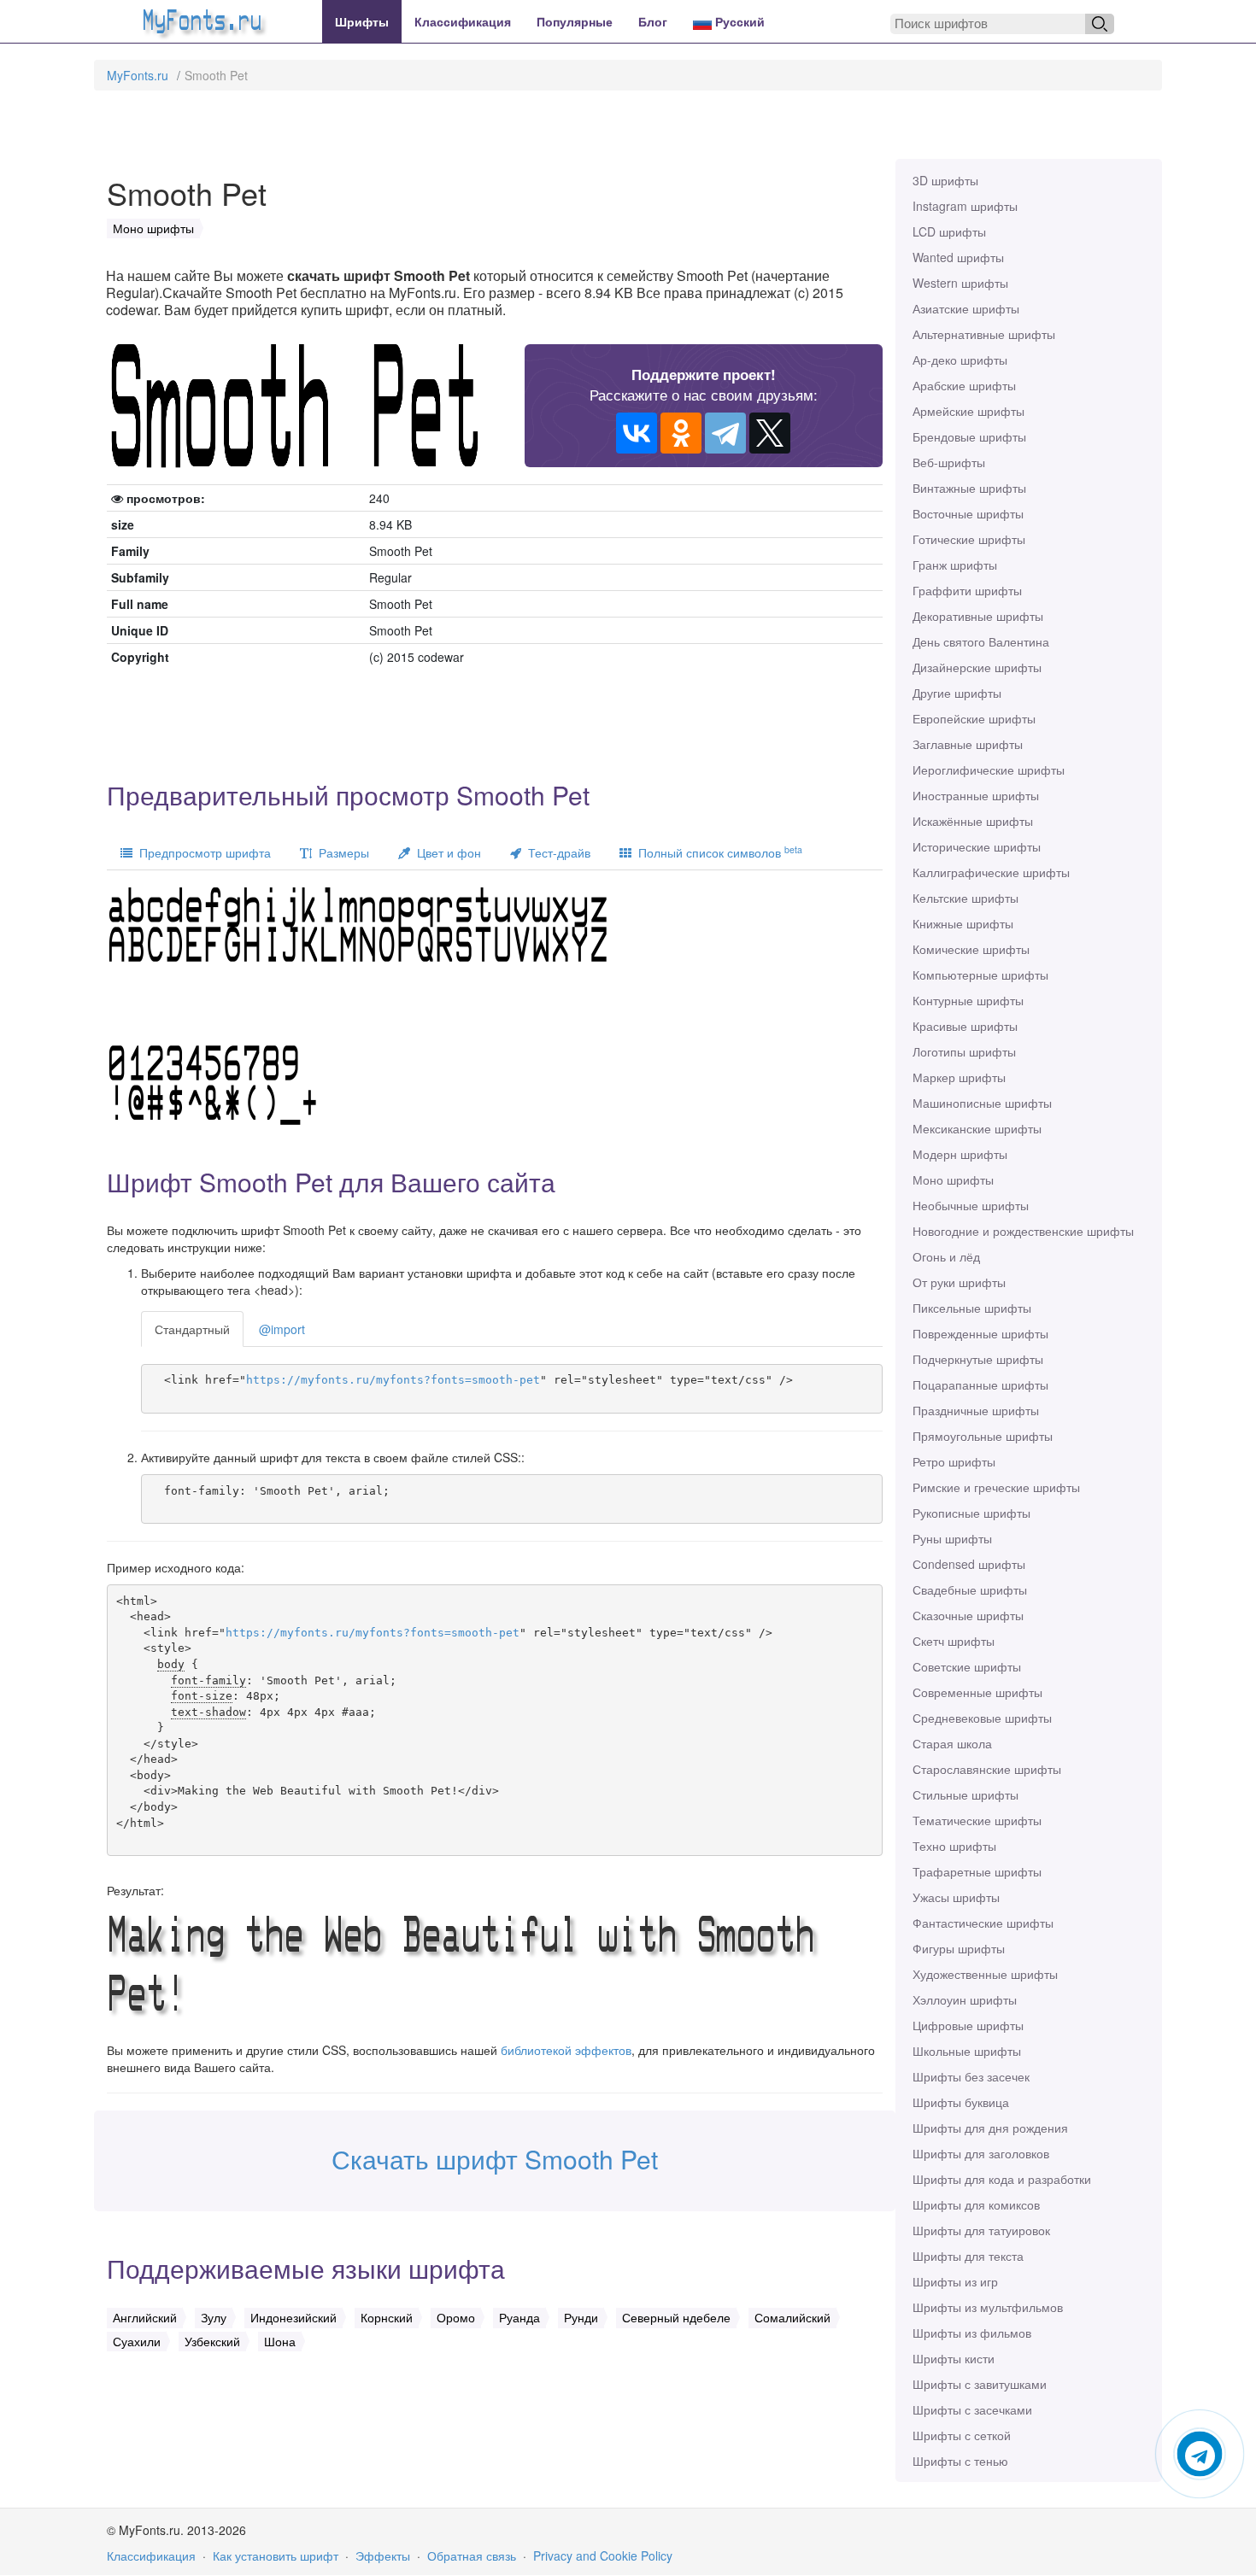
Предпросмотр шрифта (202, 852)
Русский (738, 21)
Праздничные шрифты (976, 1410)
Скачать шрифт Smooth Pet (495, 2159)
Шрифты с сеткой (962, 2435)
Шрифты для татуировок (981, 2230)
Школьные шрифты (967, 2051)
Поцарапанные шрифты (980, 1385)
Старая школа (952, 1743)
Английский (145, 2317)
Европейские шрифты (974, 718)
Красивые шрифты (965, 1026)
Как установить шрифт (276, 2556)
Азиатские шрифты (966, 308)
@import (282, 1329)
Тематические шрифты (977, 1820)
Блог (653, 21)
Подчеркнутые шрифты (978, 1359)
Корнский (387, 2317)
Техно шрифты (954, 1846)
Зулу (214, 2317)
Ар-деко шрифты (960, 360)
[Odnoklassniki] (681, 433)
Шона (280, 2341)
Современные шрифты (977, 1692)
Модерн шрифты (960, 1154)
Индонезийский (293, 2317)
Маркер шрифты (959, 1077)
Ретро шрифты (954, 1461)
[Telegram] (725, 433)
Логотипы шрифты (964, 1051)
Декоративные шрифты (978, 616)
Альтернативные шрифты (984, 334)
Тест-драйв (556, 852)
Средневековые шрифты (982, 1718)
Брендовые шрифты (969, 436)
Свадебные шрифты (970, 1590)
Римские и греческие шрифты (996, 1487)
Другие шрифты (957, 693)
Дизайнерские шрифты (977, 667)
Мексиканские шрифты (977, 1128)
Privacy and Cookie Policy (603, 2556)
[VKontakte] (637, 433)
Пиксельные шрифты (972, 1308)
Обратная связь (472, 2556)
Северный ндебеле (676, 2317)
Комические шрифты (971, 949)
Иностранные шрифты (976, 795)
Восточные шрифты (968, 513)
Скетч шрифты (954, 1641)
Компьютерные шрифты (980, 975)
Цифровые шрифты (968, 2025)
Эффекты (383, 2556)
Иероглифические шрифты (989, 770)
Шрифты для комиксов (976, 2204)
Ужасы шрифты (956, 1897)
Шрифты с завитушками (980, 2384)
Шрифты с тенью (960, 2461)
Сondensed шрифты (969, 1564)
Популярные (575, 21)
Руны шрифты (952, 1538)
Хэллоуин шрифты (965, 1999)
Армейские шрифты (968, 411)
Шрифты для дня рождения (990, 2128)
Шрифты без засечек (971, 2076)
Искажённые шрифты (973, 821)
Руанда (519, 2317)
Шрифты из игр (955, 2281)
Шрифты (362, 21)
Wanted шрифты (958, 257)
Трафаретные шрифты (977, 1871)
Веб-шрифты (949, 462)
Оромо (456, 2317)
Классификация (463, 21)
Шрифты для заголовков (981, 2153)
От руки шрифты (959, 1282)
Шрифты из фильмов (972, 2333)
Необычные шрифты (971, 1205)
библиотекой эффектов (566, 2050)
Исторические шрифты (977, 846)
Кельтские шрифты (965, 898)
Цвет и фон (446, 852)
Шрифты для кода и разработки (1002, 2179)
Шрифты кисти (954, 2358)
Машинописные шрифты (982, 1103)
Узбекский (212, 2341)
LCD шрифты (949, 231)
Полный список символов (717, 852)
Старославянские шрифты (987, 1769)
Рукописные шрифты (971, 1513)
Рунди (581, 2317)
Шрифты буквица (961, 2102)
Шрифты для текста (968, 2256)
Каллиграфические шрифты (991, 872)
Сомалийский (792, 2317)
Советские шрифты (967, 1666)
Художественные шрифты (985, 1974)
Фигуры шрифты (959, 1948)
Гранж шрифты (955, 565)
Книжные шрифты (963, 923)
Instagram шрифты (965, 206)
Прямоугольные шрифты (983, 1436)
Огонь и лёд (946, 1256)
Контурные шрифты (968, 1000)
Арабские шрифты (964, 385)
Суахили (137, 2341)
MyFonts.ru (138, 75)
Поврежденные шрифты (980, 1333)
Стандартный (192, 1329)
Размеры (340, 852)
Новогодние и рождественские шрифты (1023, 1231)
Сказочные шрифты (968, 1615)
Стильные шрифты (965, 1794)
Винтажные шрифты (969, 488)
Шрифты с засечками (972, 2409)
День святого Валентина (981, 641)
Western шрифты (960, 283)
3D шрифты (945, 180)
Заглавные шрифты (968, 744)
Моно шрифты (953, 1180)
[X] (770, 433)
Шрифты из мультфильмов (988, 2307)
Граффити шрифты (967, 590)
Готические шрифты (969, 539)
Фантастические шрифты (983, 1923)
